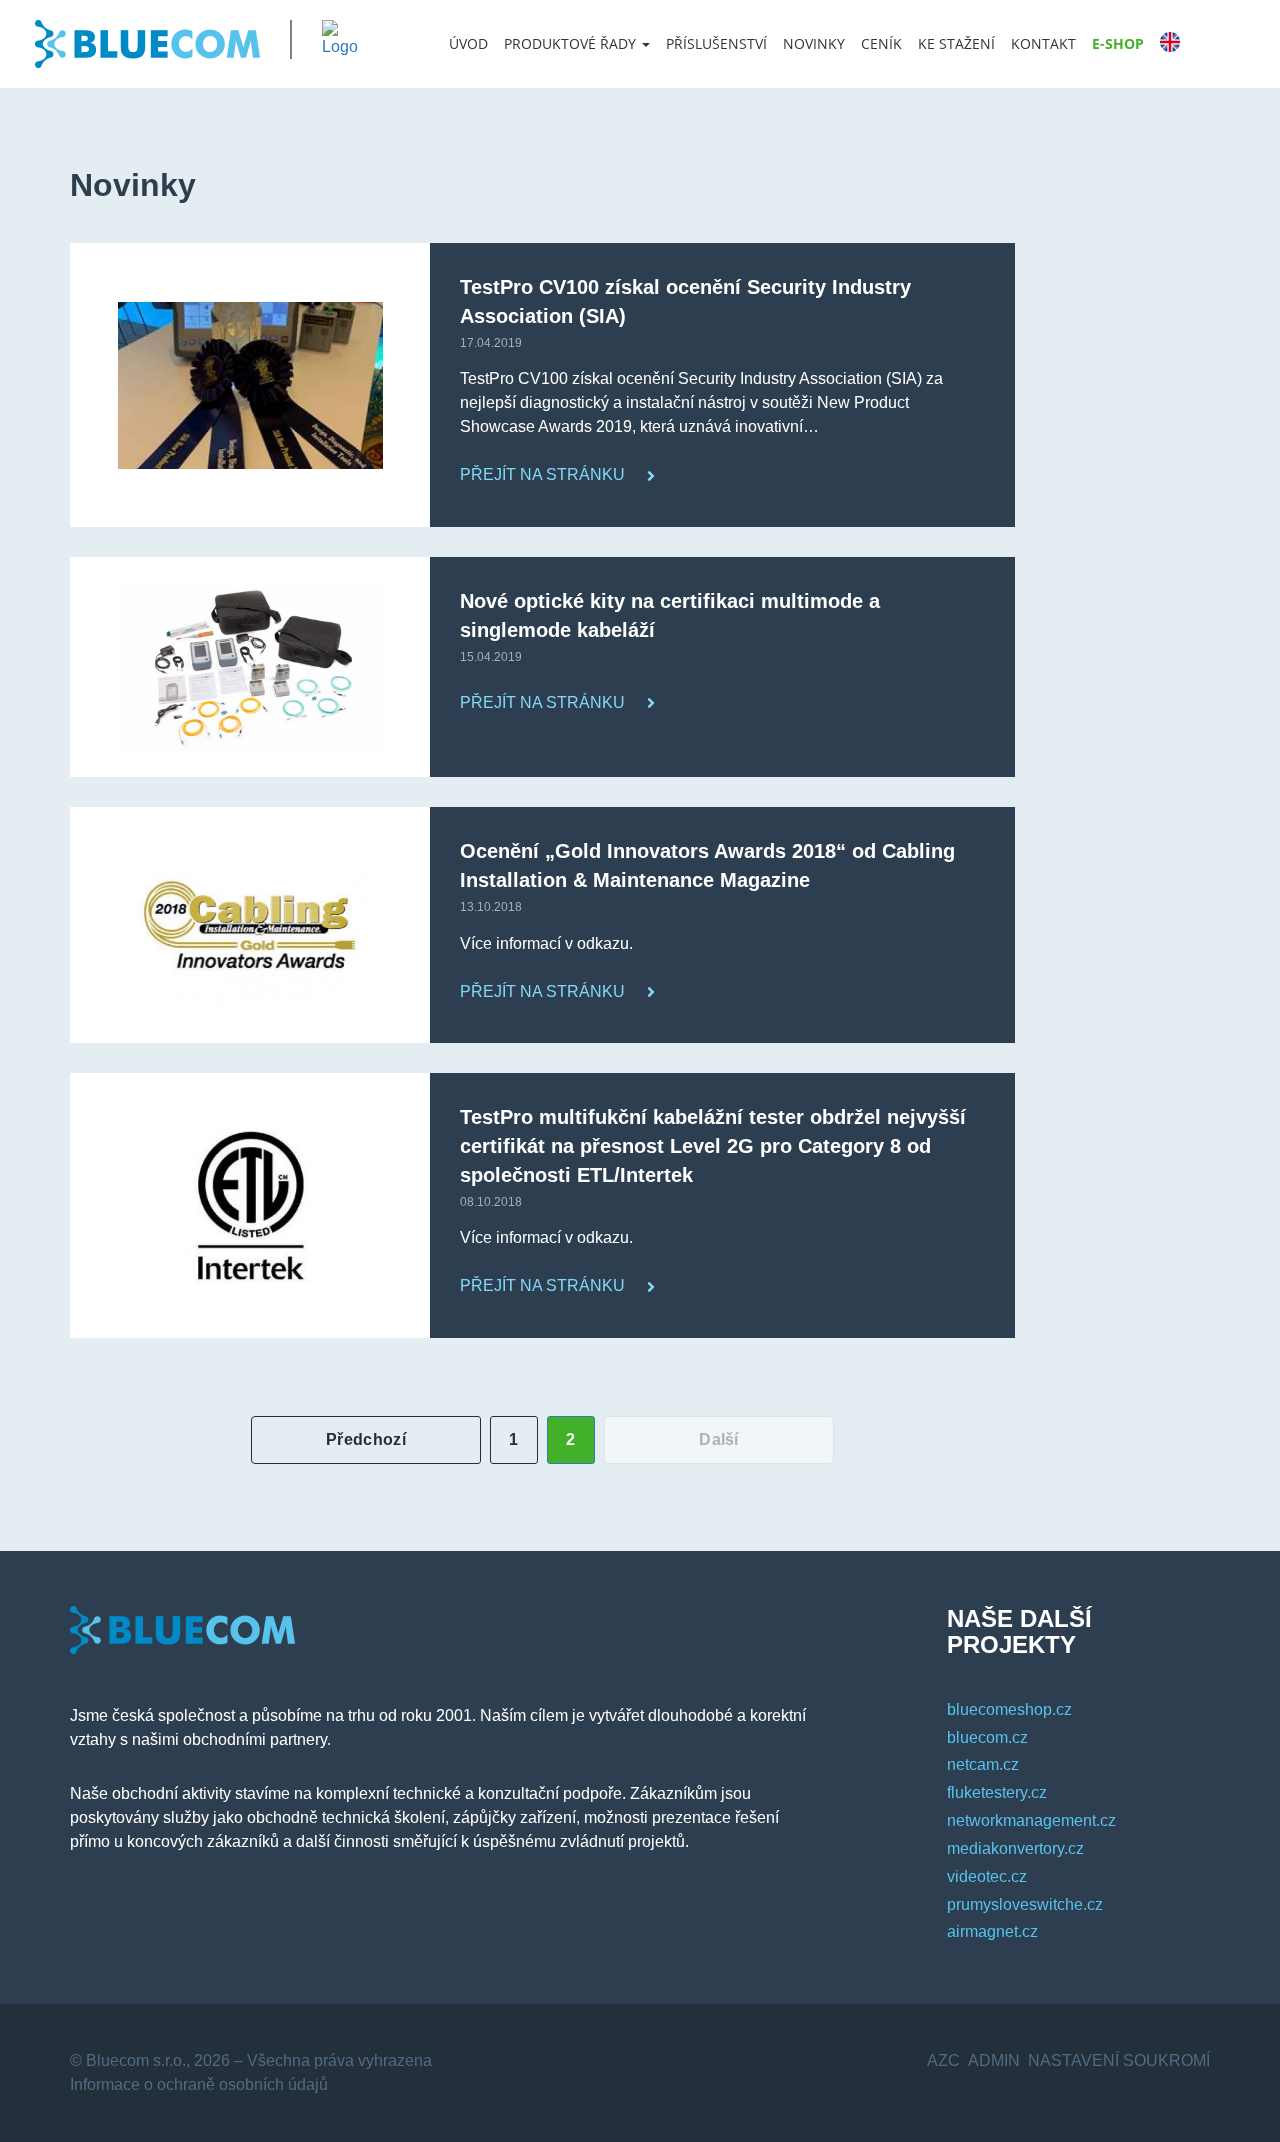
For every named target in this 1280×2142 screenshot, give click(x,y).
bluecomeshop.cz (1009, 1709)
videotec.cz (987, 1876)
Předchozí (366, 1439)
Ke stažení (956, 43)
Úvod (468, 43)
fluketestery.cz (997, 1792)
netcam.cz (983, 1764)
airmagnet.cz (992, 1931)
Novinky (814, 43)
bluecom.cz (987, 1737)
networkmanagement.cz (1031, 1820)
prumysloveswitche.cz (1025, 1904)
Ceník (881, 43)
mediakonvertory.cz (1015, 1848)
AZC (943, 2060)
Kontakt (1043, 43)
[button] (577, 44)
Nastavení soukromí (1119, 2060)
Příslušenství (716, 43)
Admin (994, 2060)
